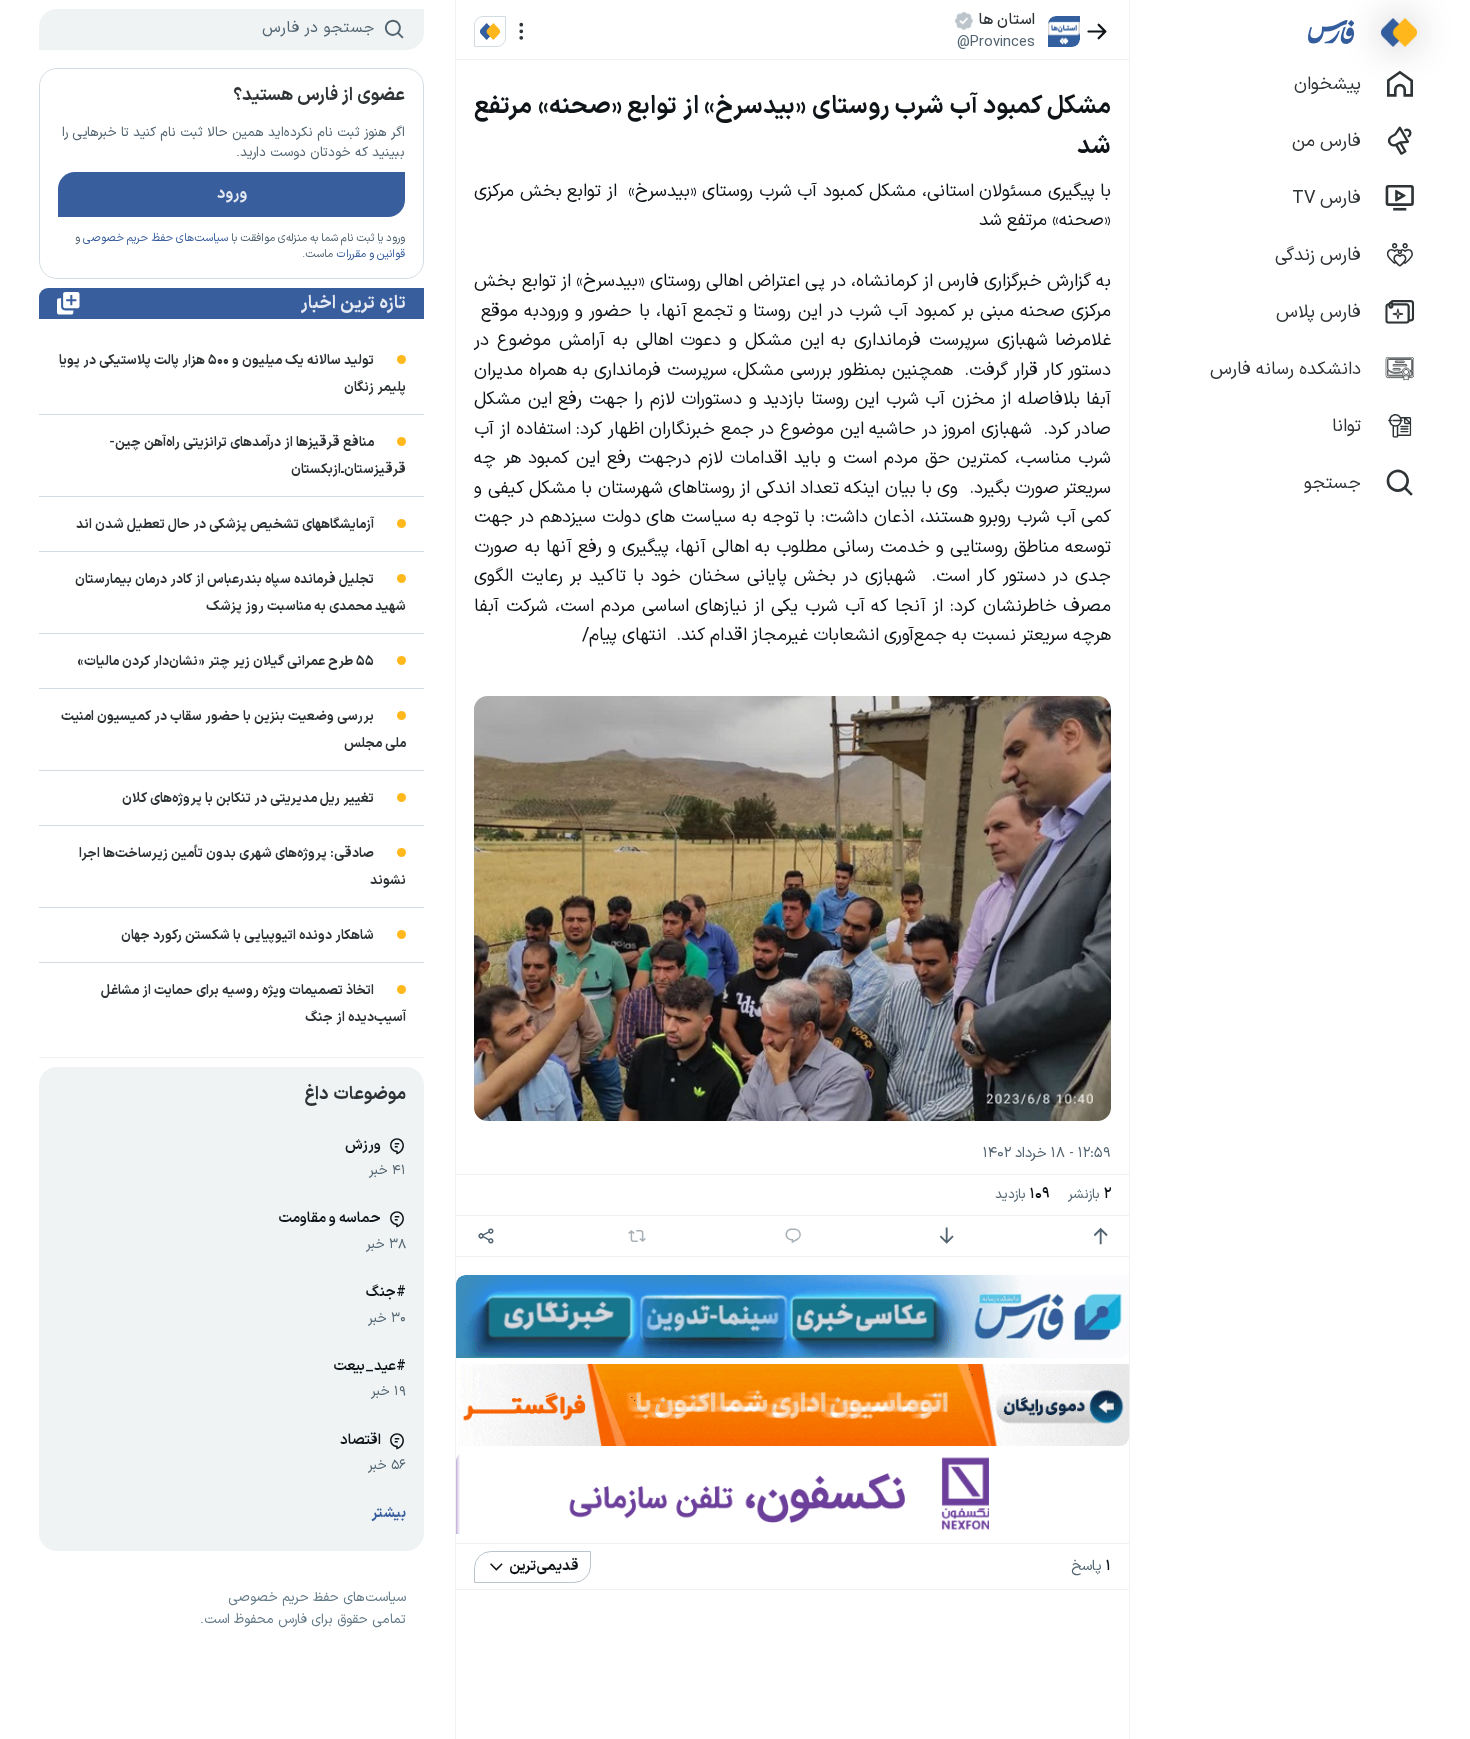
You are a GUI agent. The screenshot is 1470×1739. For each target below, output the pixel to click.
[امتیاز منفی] (946, 1236)
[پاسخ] (793, 1236)
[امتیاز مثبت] (1100, 1236)
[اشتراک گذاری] (485, 1236)
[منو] (521, 31)
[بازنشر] (637, 1236)
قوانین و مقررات (370, 254)
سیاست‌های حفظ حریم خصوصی (155, 238)
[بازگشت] (1097, 31)
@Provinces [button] (996, 42)
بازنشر (1089, 1194)
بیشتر (389, 1513)
